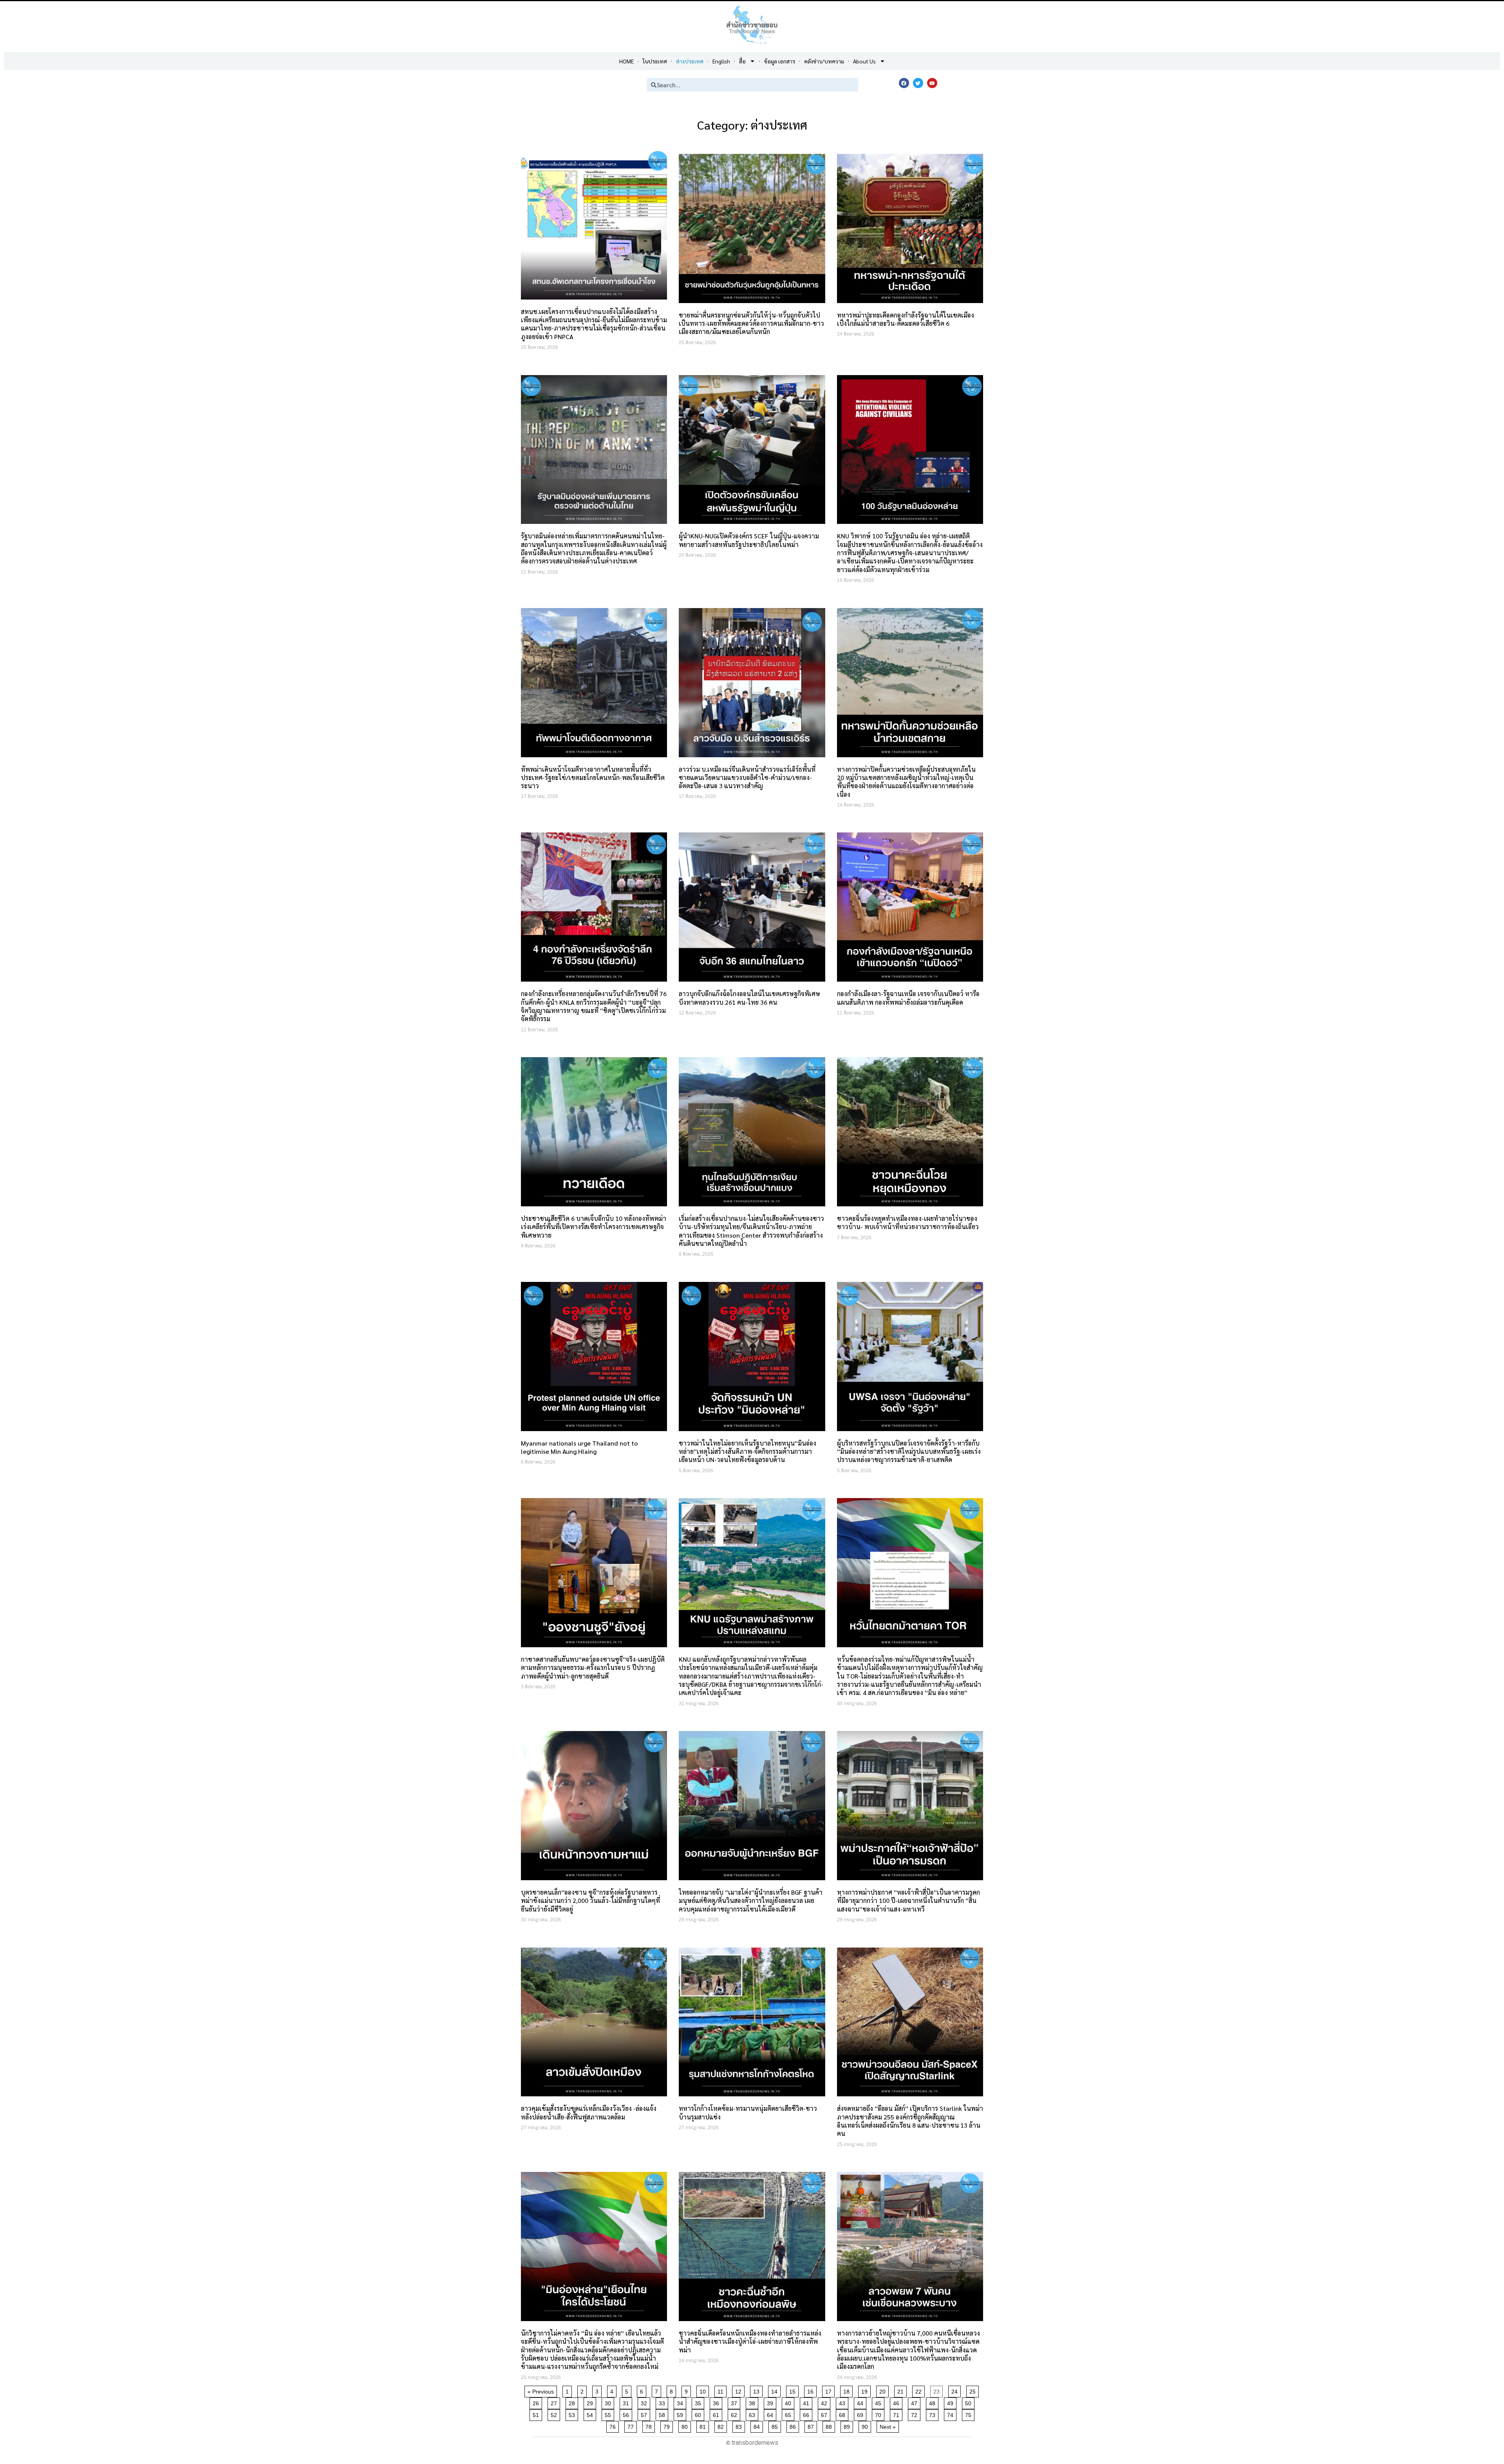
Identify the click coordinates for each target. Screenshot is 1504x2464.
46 (898, 2402)
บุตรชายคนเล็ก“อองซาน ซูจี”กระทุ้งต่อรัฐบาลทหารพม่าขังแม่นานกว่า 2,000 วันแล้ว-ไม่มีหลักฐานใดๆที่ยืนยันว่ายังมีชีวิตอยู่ (590, 1901)
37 (735, 2402)
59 (681, 2414)
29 (591, 2402)
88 (830, 2425)
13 (758, 2390)
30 (609, 2402)
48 (934, 2402)
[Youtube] (932, 83)
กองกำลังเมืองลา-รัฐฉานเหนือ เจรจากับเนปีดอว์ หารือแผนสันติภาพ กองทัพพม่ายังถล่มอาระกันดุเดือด (908, 998)
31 (627, 2402)
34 (681, 2402)
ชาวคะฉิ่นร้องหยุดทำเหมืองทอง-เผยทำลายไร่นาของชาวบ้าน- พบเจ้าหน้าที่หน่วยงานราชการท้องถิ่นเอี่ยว (908, 1222)
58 (663, 2414)
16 (812, 2390)
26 (537, 2402)
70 (879, 2414)
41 (807, 2402)
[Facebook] (904, 83)
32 (645, 2402)
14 (776, 2390)
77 (632, 2425)
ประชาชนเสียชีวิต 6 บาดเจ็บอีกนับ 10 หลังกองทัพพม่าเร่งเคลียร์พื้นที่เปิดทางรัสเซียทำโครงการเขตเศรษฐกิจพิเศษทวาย (594, 1227)
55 (609, 2414)
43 (843, 2402)
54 (591, 2414)
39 (771, 2402)
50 (970, 2402)
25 (974, 2390)
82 (722, 2425)
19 (866, 2390)
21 (902, 2390)
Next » (888, 2427)
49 (952, 2402)
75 (970, 2414)
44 (861, 2402)
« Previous (541, 2392)
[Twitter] (918, 83)
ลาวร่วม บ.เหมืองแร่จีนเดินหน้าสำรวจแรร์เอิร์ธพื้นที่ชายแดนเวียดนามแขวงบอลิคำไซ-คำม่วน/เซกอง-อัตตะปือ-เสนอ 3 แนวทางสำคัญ (747, 778)
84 (758, 2425)
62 (735, 2414)
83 (740, 2425)
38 (753, 2402)
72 (916, 2414)
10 (704, 2390)
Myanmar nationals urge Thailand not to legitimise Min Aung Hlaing (579, 1447)
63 (753, 2414)
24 (956, 2390)
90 (866, 2425)
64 (771, 2414)
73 (934, 2414)
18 (848, 2390)
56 (627, 2414)
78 (650, 2425)
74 (952, 2414)
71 (898, 2414)
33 (663, 2402)
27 (555, 2402)
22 (920, 2390)
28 (573, 2402)
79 (668, 2425)
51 (537, 2414)
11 (722, 2390)
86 (794, 2425)
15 (794, 2390)
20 (884, 2390)
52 (555, 2414)
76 (614, 2425)
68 (843, 2414)
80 (686, 2425)
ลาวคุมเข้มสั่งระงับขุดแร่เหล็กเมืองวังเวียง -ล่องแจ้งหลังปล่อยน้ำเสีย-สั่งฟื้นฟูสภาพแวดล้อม (589, 2112)
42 (825, 2402)
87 (812, 2425)
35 (699, 2402)
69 (861, 2414)
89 (848, 2425)
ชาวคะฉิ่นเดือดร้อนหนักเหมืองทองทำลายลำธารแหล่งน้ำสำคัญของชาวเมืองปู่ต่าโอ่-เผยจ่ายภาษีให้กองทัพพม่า (750, 2341)
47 (916, 2402)
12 (740, 2390)
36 (717, 2402)
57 (645, 2414)
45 (879, 2402)
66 (807, 2414)
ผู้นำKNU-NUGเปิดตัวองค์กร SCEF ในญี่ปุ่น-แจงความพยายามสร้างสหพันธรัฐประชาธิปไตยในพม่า (749, 540)
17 (830, 2390)
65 (789, 2414)
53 (573, 2414)
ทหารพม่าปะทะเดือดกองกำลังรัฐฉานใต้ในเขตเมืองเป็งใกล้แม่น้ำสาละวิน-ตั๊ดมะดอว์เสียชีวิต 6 (906, 319)
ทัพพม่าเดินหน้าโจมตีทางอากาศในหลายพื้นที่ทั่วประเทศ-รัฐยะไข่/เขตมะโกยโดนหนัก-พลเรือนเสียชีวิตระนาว (593, 778)
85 (776, 2425)
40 (789, 2402)
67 (825, 2414)
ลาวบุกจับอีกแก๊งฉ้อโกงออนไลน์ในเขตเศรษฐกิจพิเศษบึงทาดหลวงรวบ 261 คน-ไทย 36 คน (749, 998)
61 (717, 2414)
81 (704, 2425)
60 (699, 2414)
